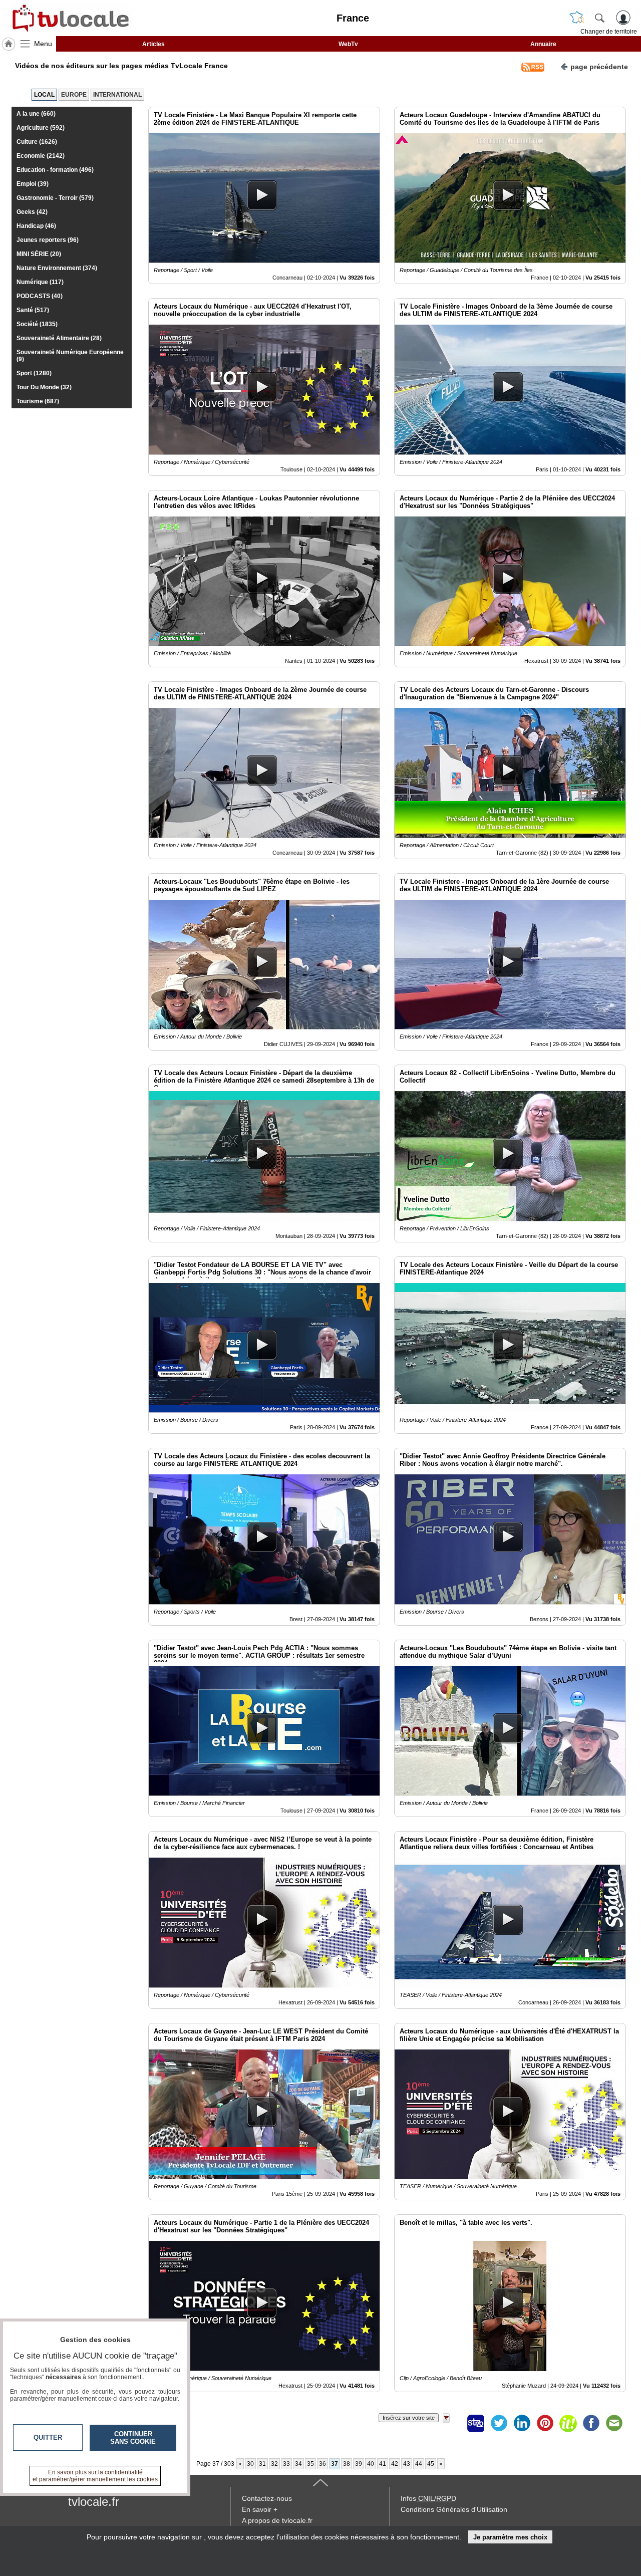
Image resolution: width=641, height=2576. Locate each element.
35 (310, 2464)
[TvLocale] (69, 18)
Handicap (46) (36, 226)
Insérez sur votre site (409, 2418)
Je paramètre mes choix (510, 2537)
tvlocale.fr (94, 2502)
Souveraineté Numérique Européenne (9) (70, 356)
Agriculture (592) (41, 128)
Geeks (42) (32, 212)
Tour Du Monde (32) (44, 387)
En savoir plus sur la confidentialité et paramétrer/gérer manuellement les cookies (95, 2476)
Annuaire (543, 44)
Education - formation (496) (55, 170)
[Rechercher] (599, 18)
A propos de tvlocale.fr (277, 2520)
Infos (428, 2498)
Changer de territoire (609, 32)
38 (347, 2464)
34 (298, 2464)
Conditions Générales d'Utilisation (454, 2509)
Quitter (48, 2437)
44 (419, 2464)
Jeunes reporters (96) (48, 240)
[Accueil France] (9, 44)
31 (262, 2464)
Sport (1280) (34, 373)
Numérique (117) (40, 282)
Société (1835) (37, 324)
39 (359, 2464)
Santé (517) (33, 310)
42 (395, 2464)
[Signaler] (453, 2423)
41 (383, 2464)
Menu (43, 44)
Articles (153, 44)
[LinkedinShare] (522, 2423)
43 (407, 2464)
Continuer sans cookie (133, 2438)
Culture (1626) (37, 142)
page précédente (599, 67)
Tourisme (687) (38, 401)
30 (250, 2464)
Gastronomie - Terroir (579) (55, 198)
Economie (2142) (41, 156)
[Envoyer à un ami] (614, 2423)
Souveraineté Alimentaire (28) (59, 338)
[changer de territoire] (577, 18)
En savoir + (260, 2509)
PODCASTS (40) (40, 296)
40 (371, 2464)
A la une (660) (36, 114)
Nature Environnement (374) (57, 268)
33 (286, 2464)
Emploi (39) (33, 184)
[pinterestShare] (545, 2423)
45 (431, 2464)
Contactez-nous (267, 2498)
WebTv (348, 44)
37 (335, 2464)
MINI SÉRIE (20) (39, 254)
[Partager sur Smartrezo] (476, 2423)
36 (323, 2464)
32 (274, 2464)
